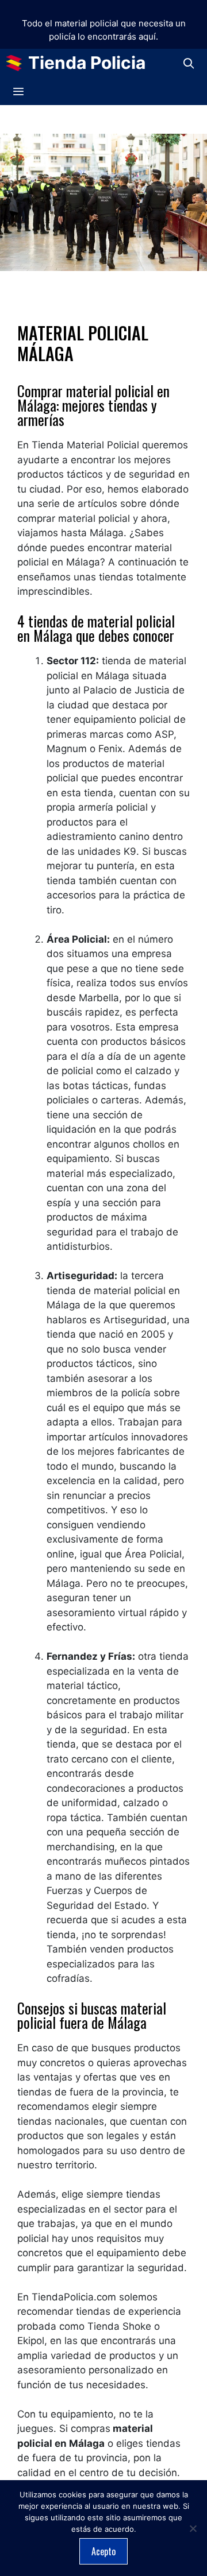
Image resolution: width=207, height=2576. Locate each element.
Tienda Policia (87, 63)
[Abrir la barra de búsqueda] (189, 63)
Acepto (103, 2551)
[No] (193, 2528)
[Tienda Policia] (17, 63)
